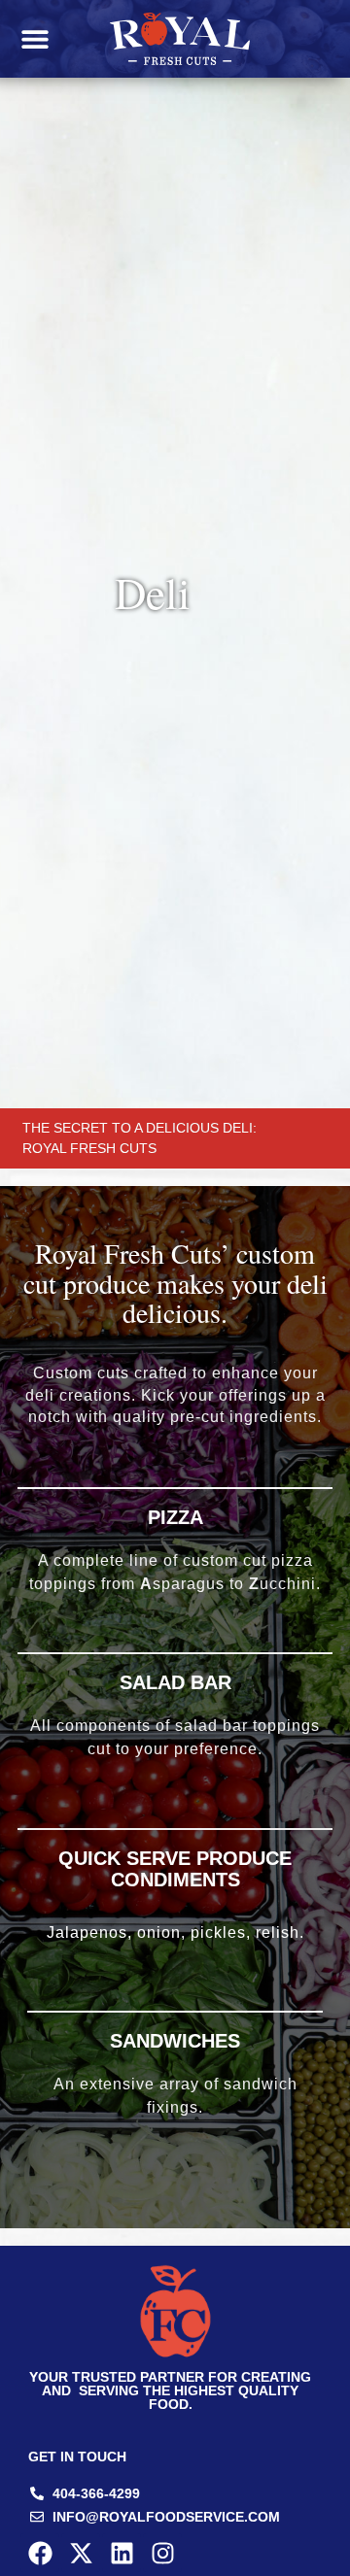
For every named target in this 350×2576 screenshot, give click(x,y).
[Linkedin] (122, 2553)
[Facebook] (40, 2553)
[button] (35, 39)
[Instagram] (162, 2553)
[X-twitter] (81, 2553)
